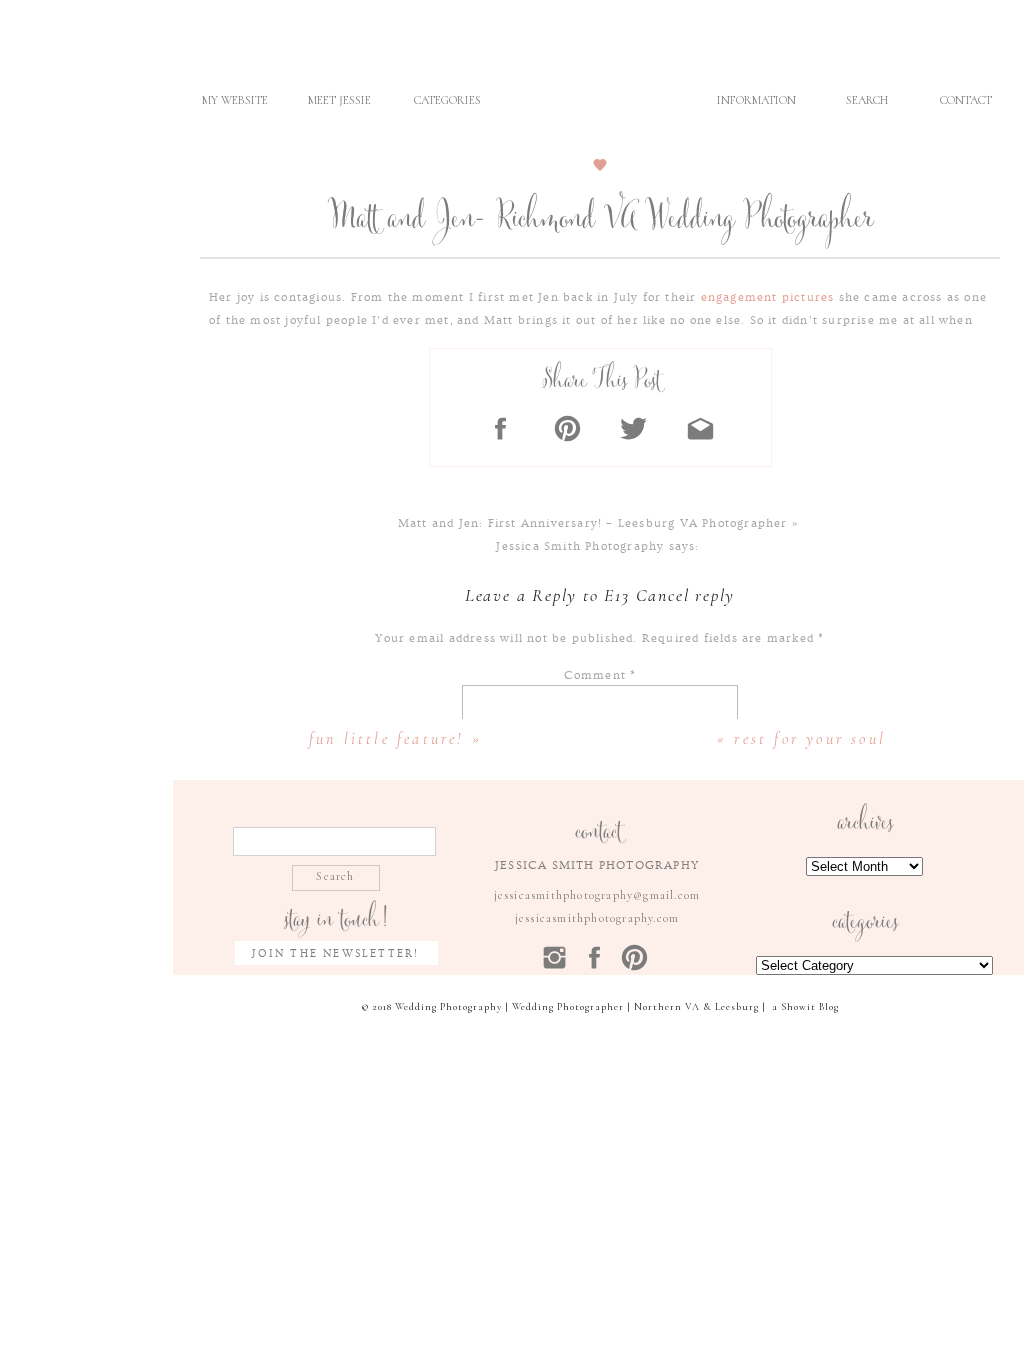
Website (599, 1019)
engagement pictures (767, 297)
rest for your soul (810, 739)
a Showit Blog (805, 1007)
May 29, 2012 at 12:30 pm (598, 569)
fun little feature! (387, 739)
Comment (600, 675)
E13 (616, 595)
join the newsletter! (336, 953)
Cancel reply (686, 595)
